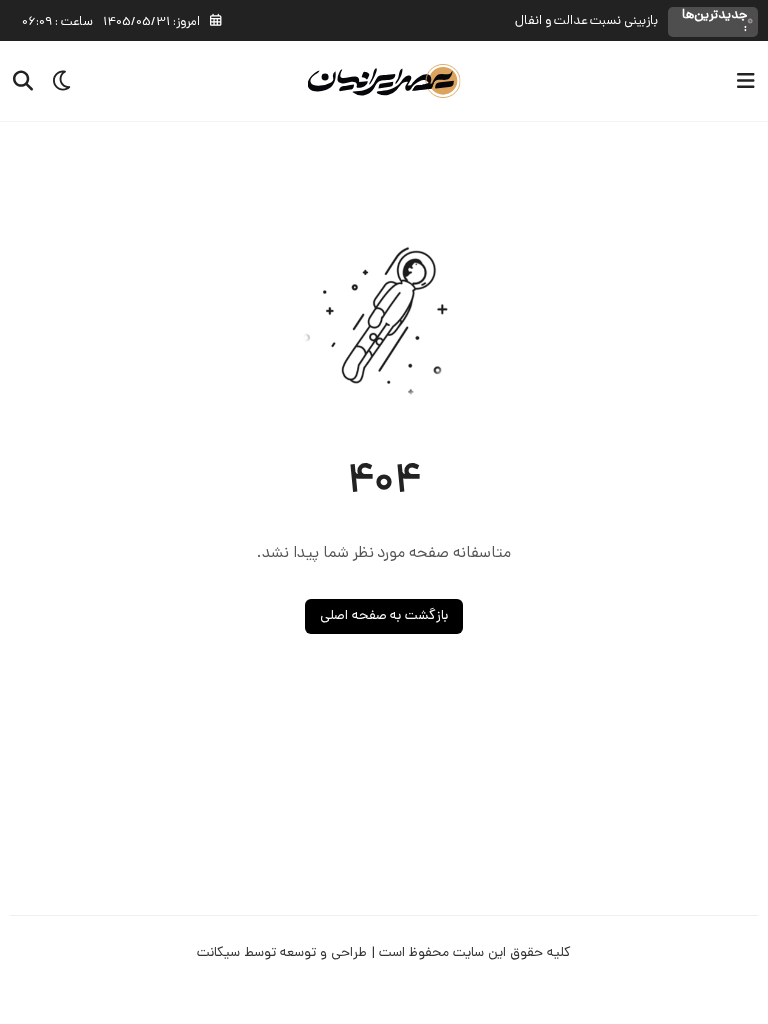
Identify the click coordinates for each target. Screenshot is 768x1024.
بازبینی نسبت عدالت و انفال (586, 21)
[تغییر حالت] (55, 81)
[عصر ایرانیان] (384, 81)
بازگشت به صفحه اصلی (384, 616)
